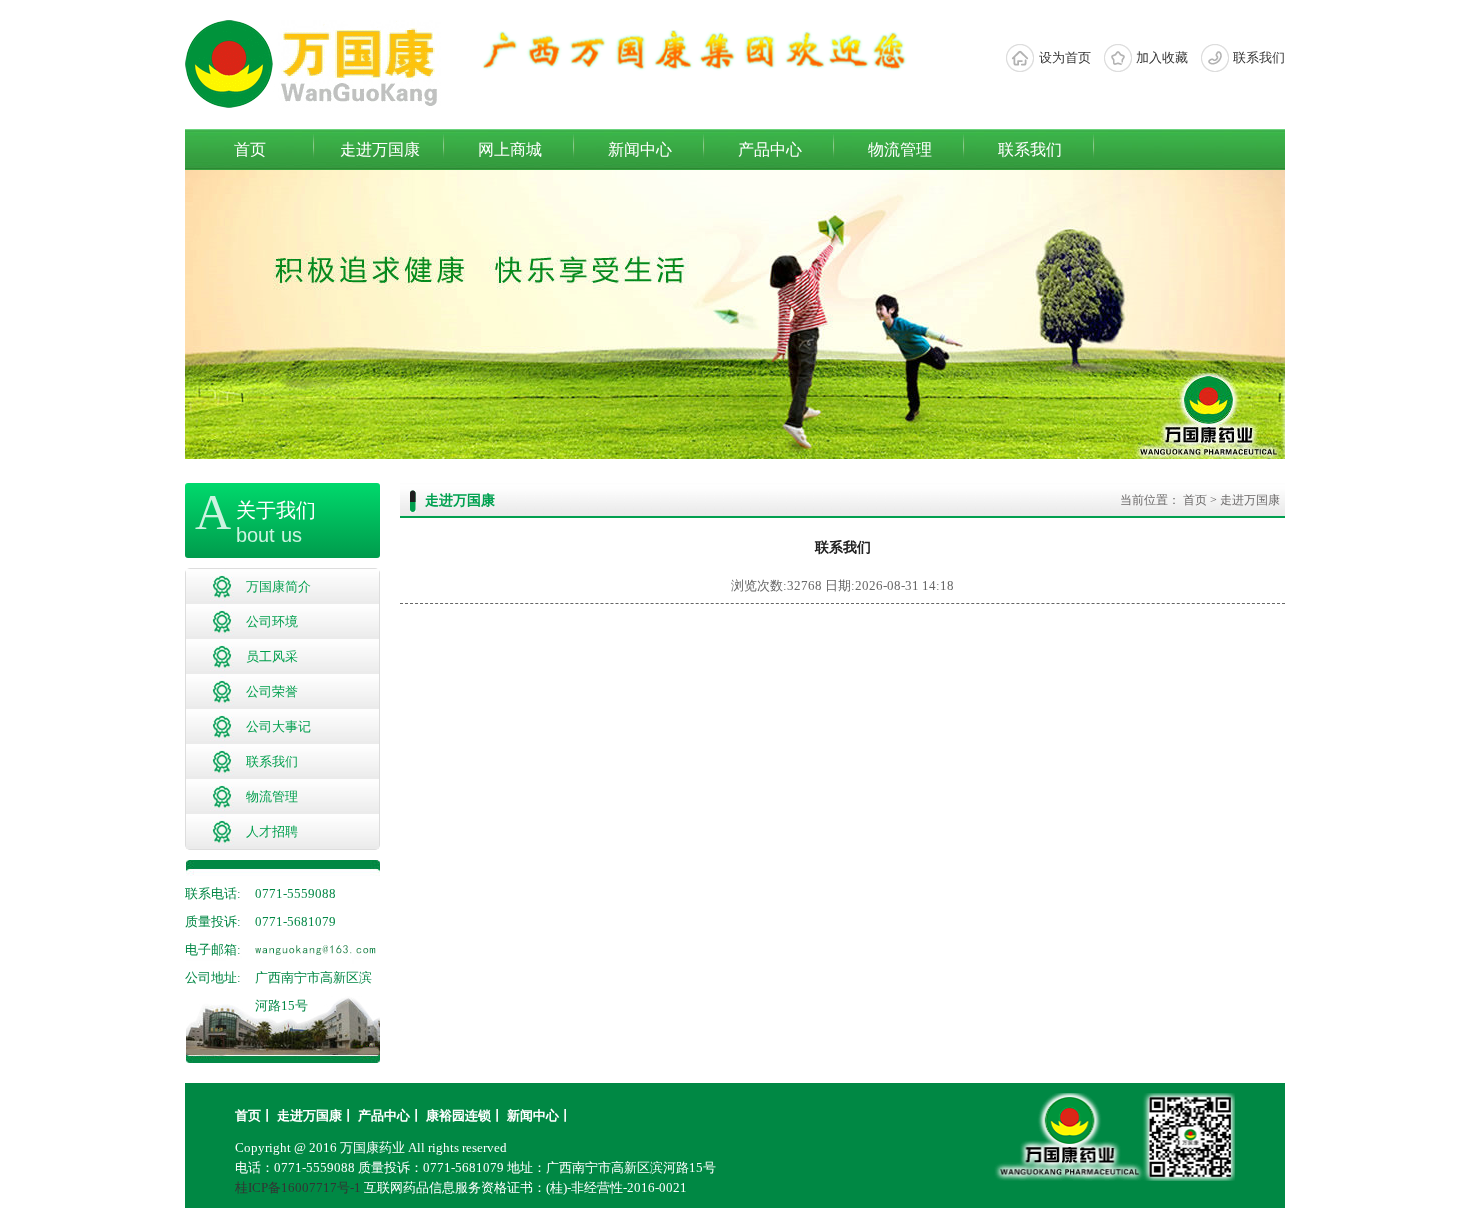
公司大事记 (278, 726)
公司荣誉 (272, 691)
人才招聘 (272, 831)
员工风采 (272, 656)
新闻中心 (640, 149)
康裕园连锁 (458, 1115)
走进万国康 (380, 149)
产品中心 (770, 149)
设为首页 (1065, 57)
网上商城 (510, 149)
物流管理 (900, 149)
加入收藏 (1162, 57)
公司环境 (272, 621)
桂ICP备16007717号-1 (298, 1187)
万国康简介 (278, 586)
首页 (250, 149)
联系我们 (1259, 57)
